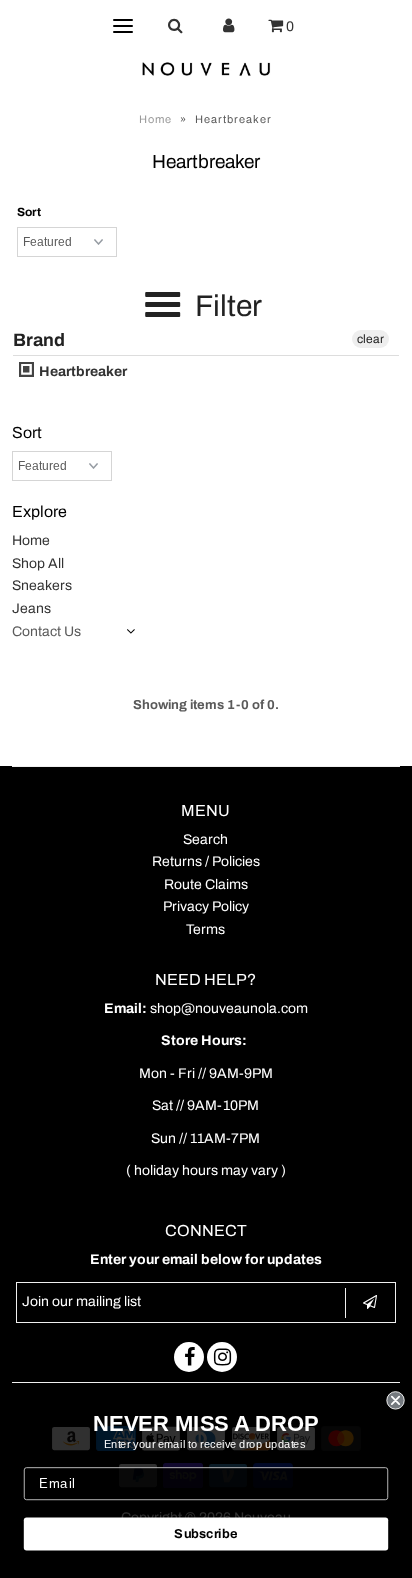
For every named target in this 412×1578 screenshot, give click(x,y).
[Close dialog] (395, 1400)
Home (155, 119)
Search (205, 839)
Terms (205, 929)
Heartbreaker (81, 371)
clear (370, 339)
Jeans (31, 608)
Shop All (38, 563)
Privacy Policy (206, 906)
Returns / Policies (206, 861)
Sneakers (42, 585)
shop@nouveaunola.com (229, 1008)
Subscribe (205, 1534)
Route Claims (206, 884)
